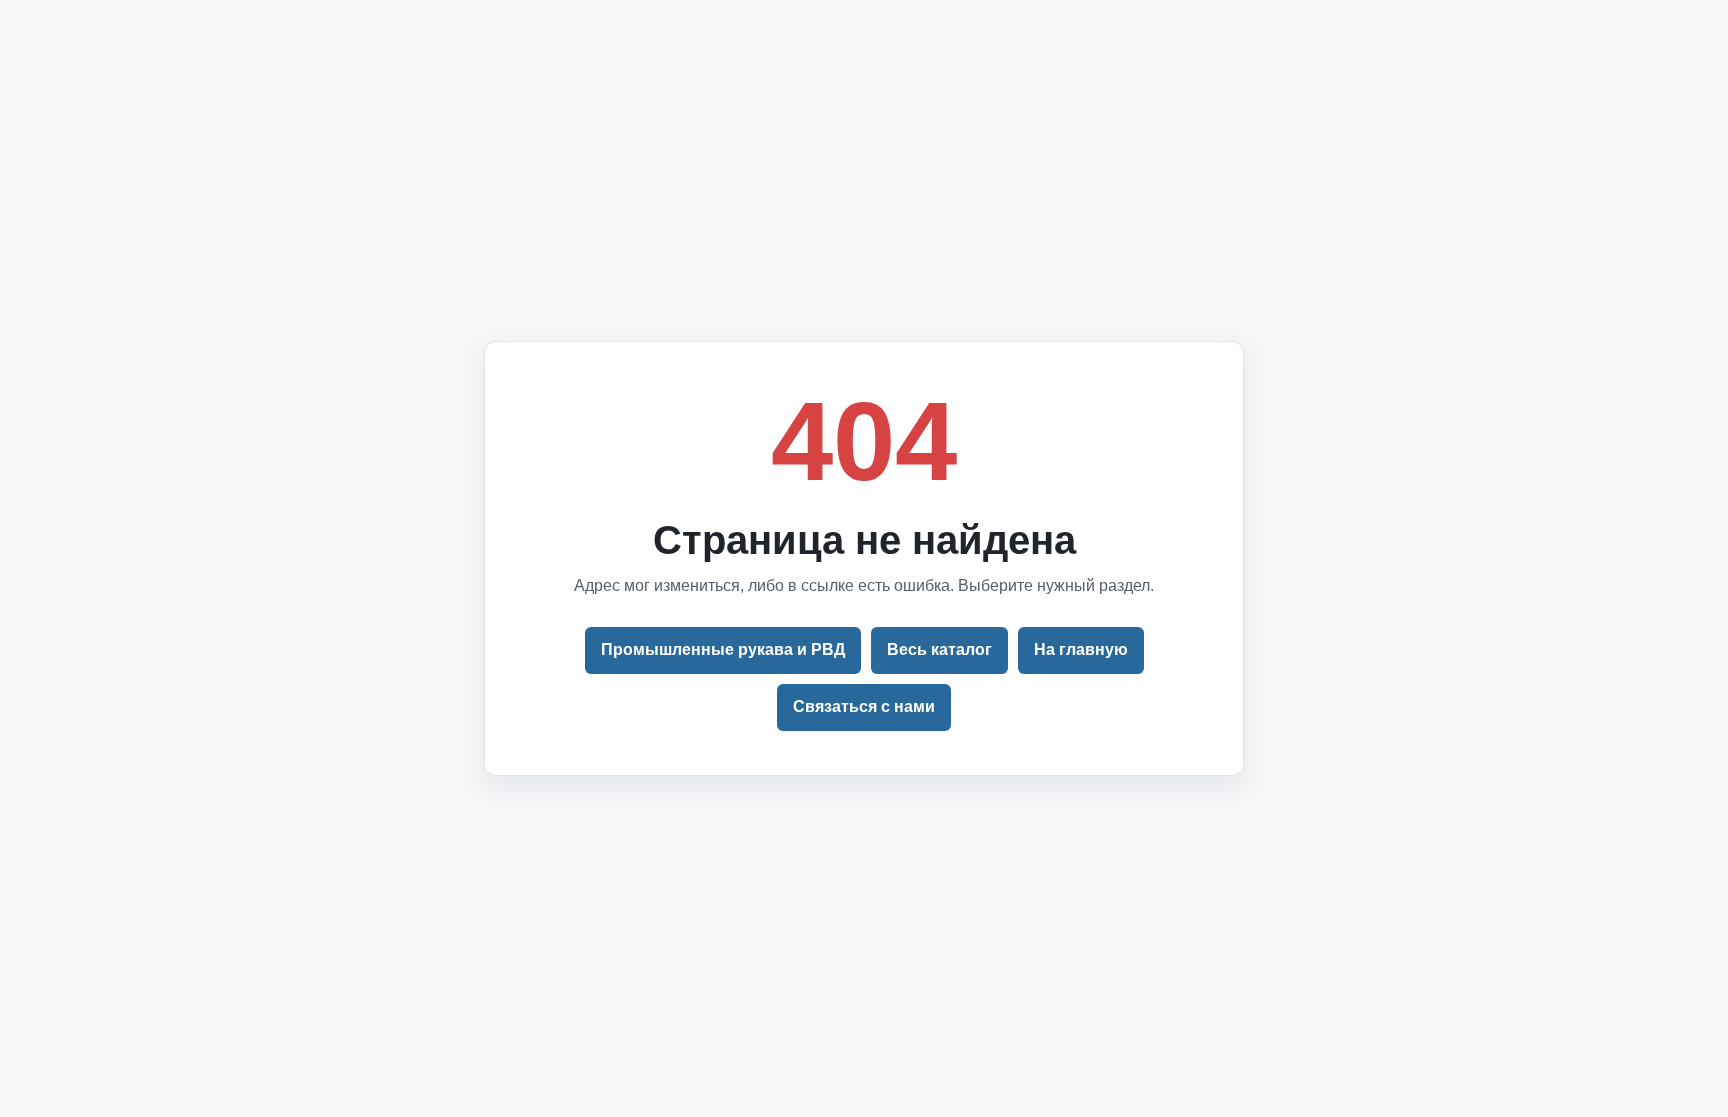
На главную (1081, 649)
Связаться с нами (864, 706)
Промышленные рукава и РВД (723, 649)
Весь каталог (939, 649)
